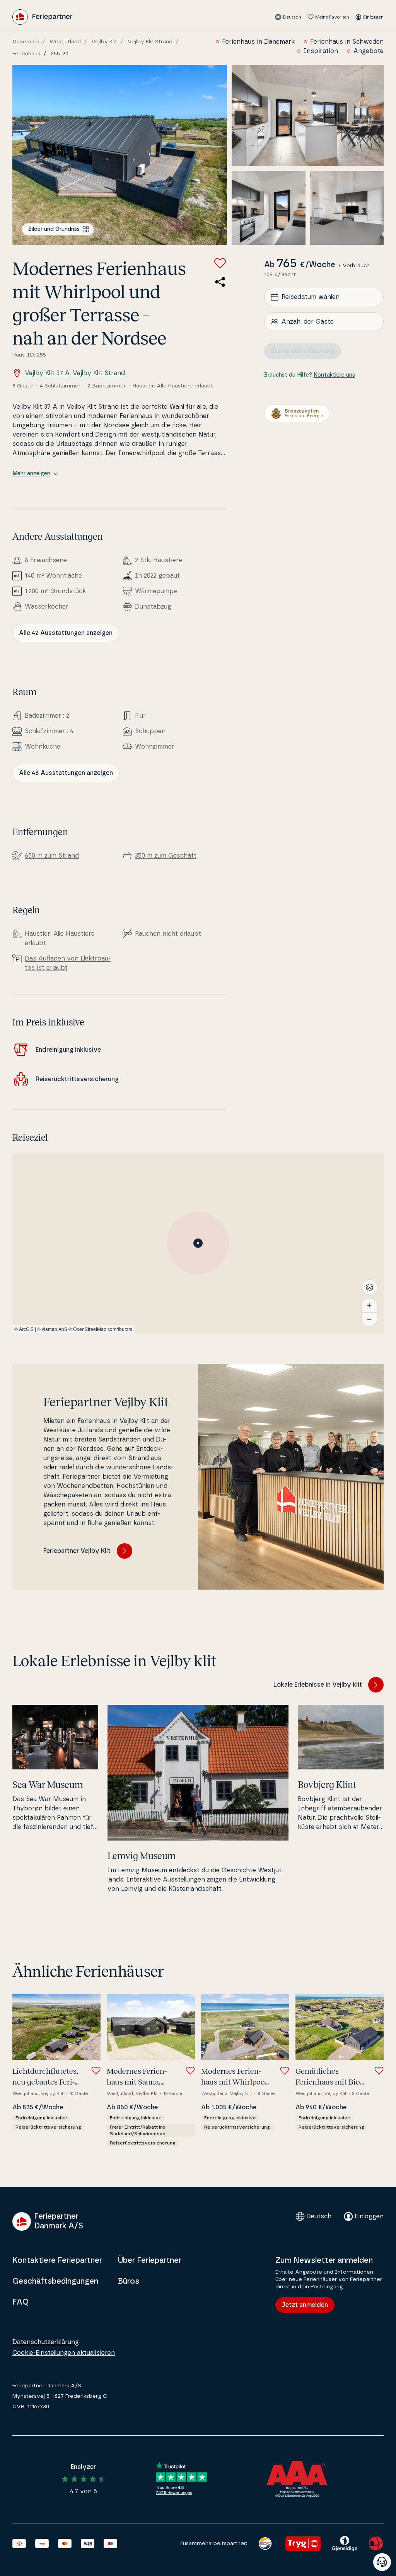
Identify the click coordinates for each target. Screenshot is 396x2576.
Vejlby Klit (104, 42)
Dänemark (26, 42)
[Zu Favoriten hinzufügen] (220, 263)
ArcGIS (26, 1329)
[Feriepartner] (42, 17)
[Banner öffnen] (382, 2562)
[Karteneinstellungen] (370, 1287)
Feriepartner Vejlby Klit (77, 1551)
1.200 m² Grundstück (55, 591)
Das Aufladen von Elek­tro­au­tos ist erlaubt (68, 963)
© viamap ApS (52, 1329)
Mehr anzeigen (31, 474)
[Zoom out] (369, 1319)
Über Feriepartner (149, 2260)
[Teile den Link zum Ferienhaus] (220, 282)
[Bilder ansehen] (120, 155)
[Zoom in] (369, 1305)
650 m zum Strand (52, 856)
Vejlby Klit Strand (150, 42)
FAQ (20, 2302)
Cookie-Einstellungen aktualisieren (64, 2353)
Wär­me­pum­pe (156, 591)
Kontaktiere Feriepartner (57, 2260)
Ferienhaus (26, 54)
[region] (198, 1243)
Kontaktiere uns (334, 375)
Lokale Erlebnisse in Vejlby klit (318, 1685)
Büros (128, 2281)
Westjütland (65, 42)
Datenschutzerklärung (46, 2342)
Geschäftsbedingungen (55, 2281)
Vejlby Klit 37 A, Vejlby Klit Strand (75, 373)
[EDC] (265, 2544)
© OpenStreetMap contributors (100, 1329)
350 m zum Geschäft (166, 856)
